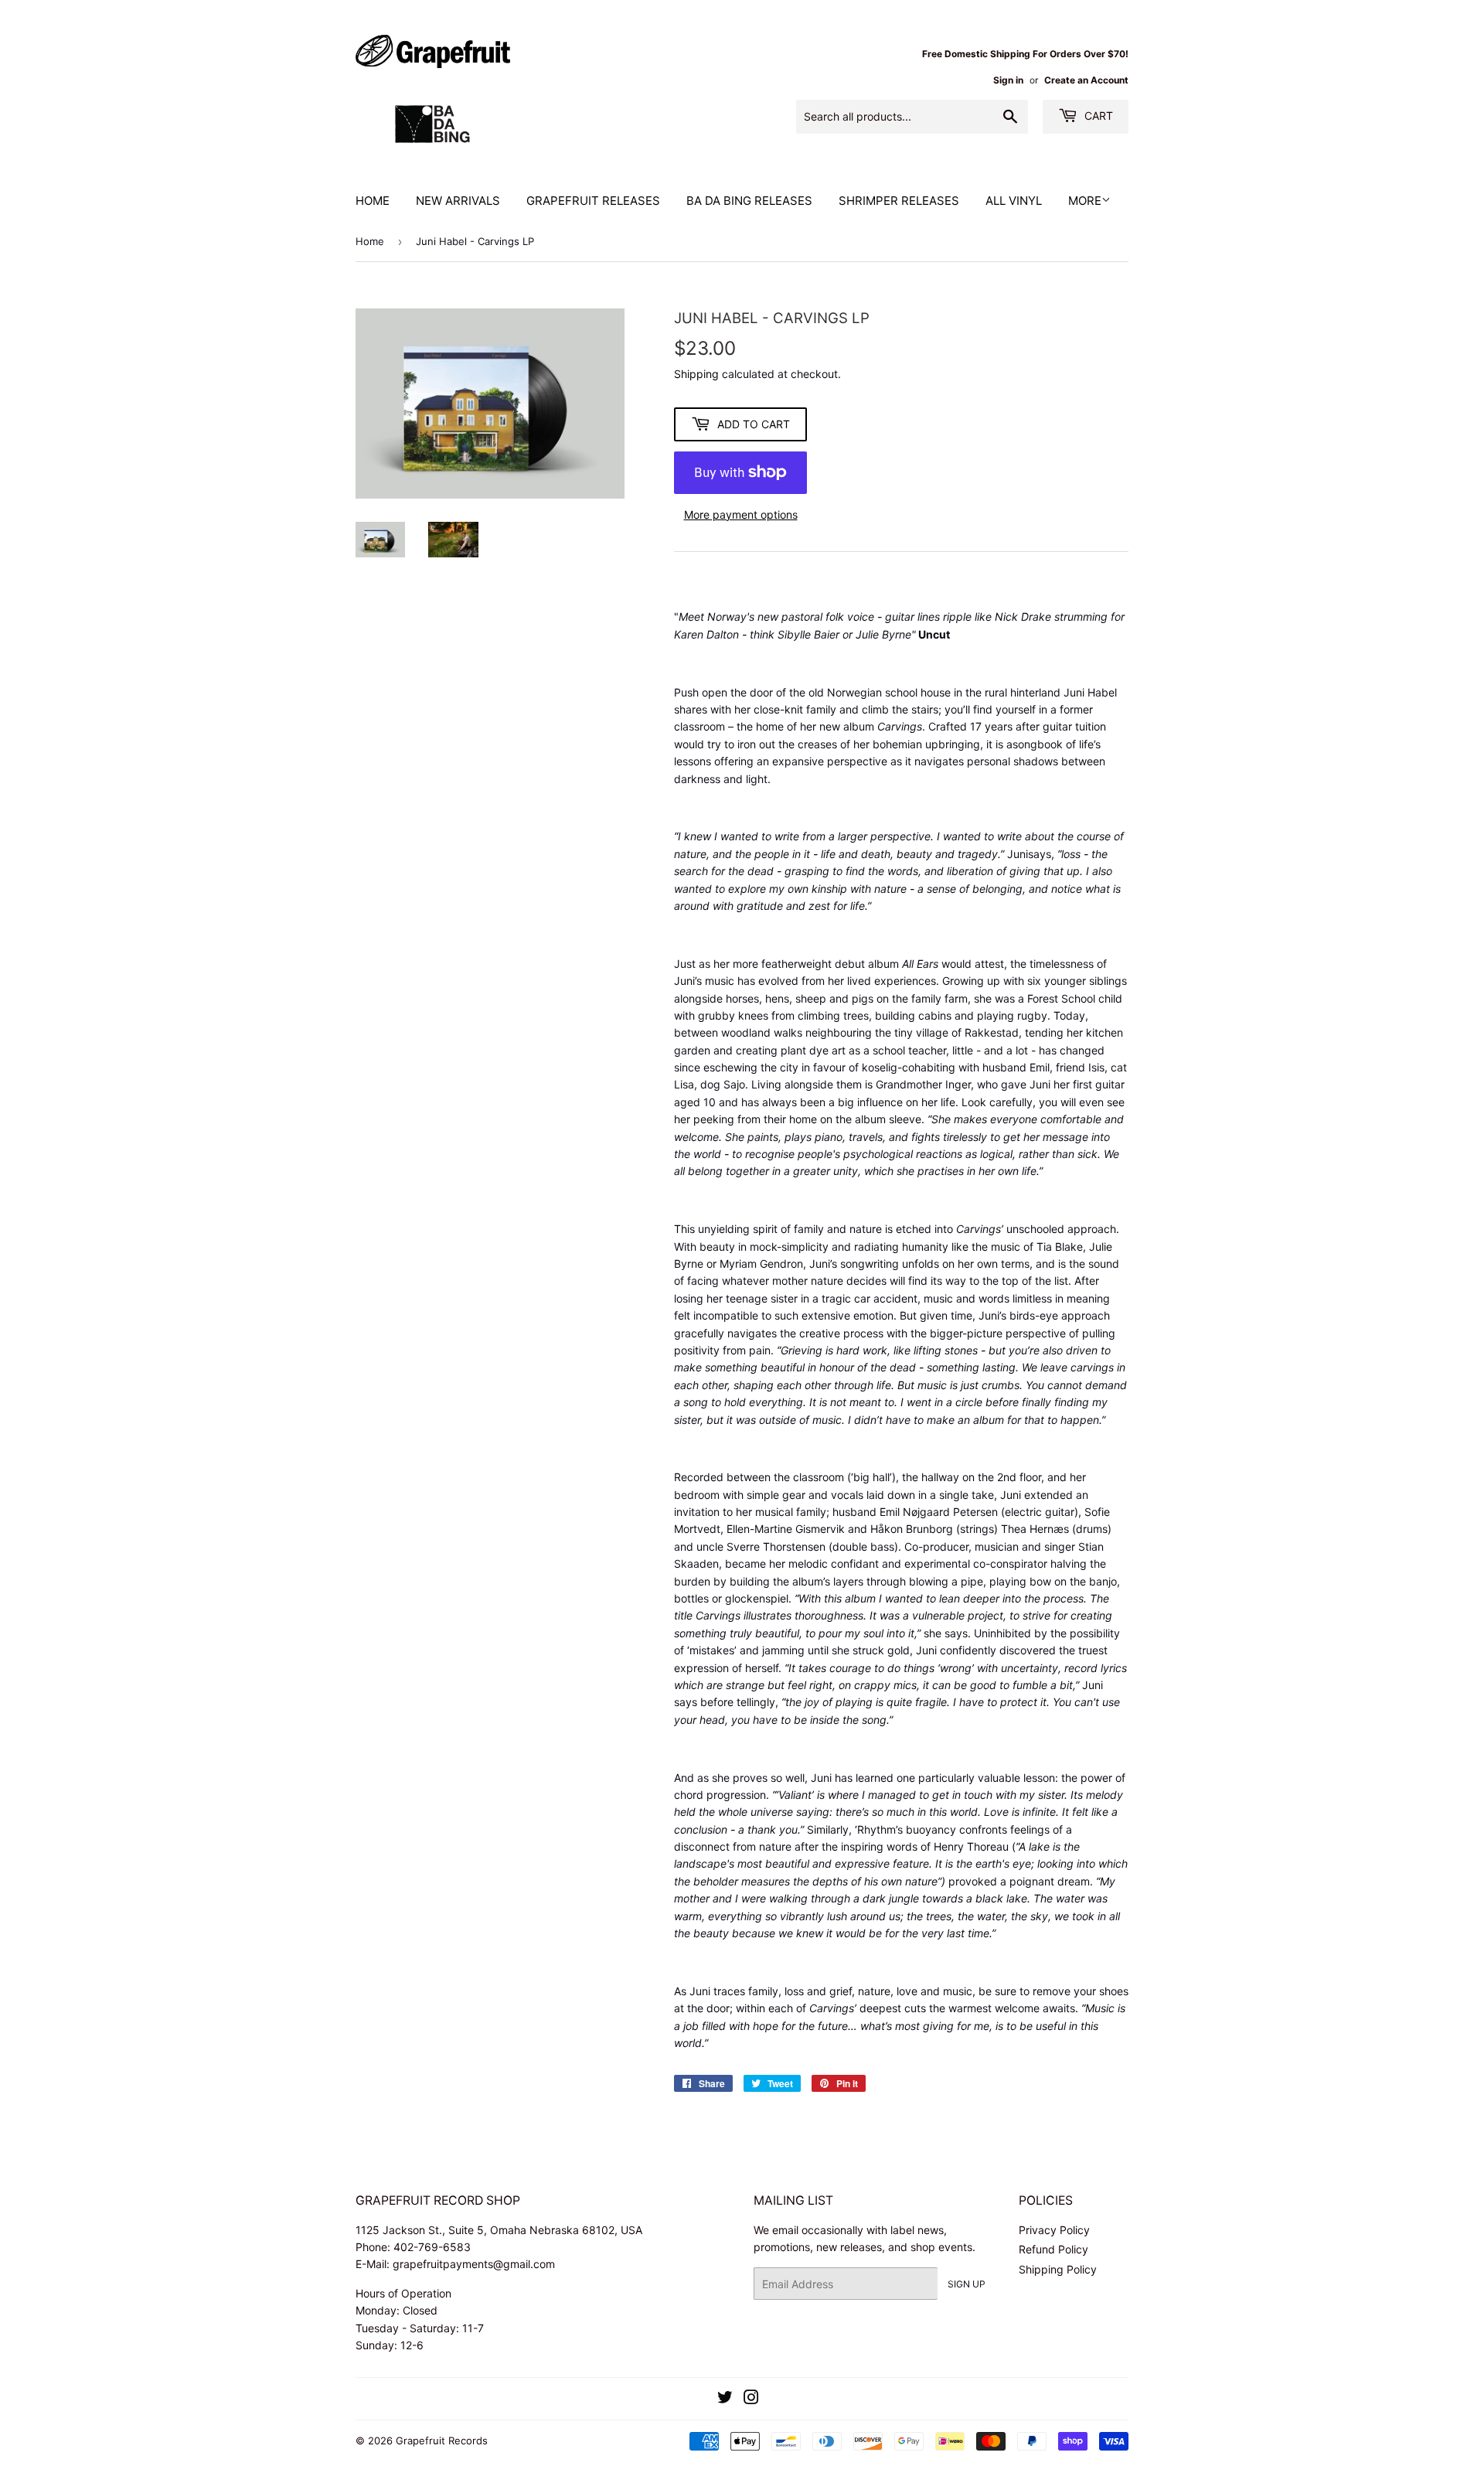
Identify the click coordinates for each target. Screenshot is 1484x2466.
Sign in (1008, 80)
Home (373, 201)
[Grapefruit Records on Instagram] (751, 2399)
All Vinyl (1014, 201)
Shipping (696, 374)
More (1085, 201)
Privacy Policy (1054, 2230)
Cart (1097, 116)
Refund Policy (1053, 2249)
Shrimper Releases (899, 201)
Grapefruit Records (442, 2440)
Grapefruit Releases (593, 201)
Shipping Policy (1058, 2269)
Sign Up (967, 2284)
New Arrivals (458, 201)
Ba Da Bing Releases (749, 201)
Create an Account (1086, 80)
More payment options (741, 514)
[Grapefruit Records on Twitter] (725, 2399)
